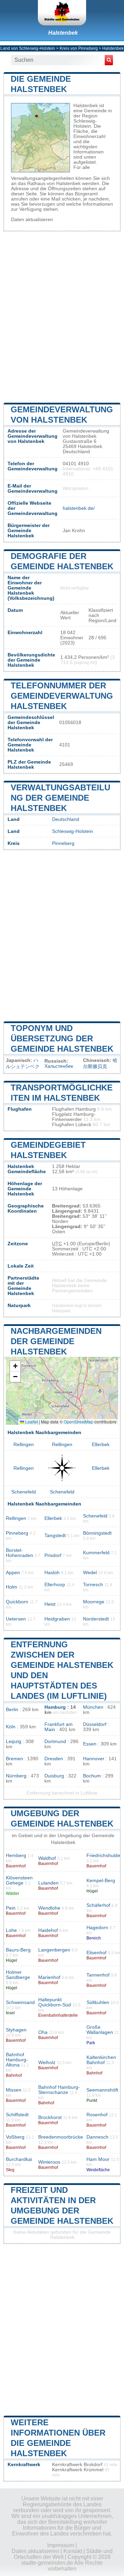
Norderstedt (96, 1619)
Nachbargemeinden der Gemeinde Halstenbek (56, 1341)
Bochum (92, 1776)
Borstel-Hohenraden (19, 1553)
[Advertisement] (62, 316)
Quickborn (17, 1602)
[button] (15, 1366)
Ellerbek (101, 1445)
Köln (11, 1727)
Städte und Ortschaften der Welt (63, 2554)
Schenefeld (24, 1492)
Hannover (94, 1759)
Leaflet (31, 1422)
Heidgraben (57, 1619)
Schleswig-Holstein (73, 831)
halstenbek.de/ (79, 508)
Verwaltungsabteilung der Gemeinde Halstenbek (60, 798)
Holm (12, 1587)
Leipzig (14, 1742)
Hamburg (55, 1707)
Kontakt (73, 2551)
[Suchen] (109, 60)
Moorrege (94, 1602)
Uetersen (16, 1619)
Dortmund (55, 1742)
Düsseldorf (95, 1724)
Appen (13, 1573)
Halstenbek (63, 33)
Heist (50, 1604)
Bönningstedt (97, 1533)
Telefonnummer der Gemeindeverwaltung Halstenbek (62, 696)
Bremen (14, 1759)
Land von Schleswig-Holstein (28, 48)
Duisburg (54, 1776)
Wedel (90, 1573)
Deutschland (66, 819)
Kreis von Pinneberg (79, 48)
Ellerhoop (55, 1585)
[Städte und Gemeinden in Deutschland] (62, 13)
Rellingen (24, 1445)
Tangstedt (55, 1536)
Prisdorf (53, 1555)
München (93, 1707)
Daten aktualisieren (32, 220)
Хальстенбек (59, 1066)
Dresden (54, 1759)
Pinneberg (63, 843)
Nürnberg (16, 1776)
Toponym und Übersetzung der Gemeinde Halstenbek (62, 1038)
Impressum (61, 2545)
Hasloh (52, 1573)
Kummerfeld (96, 1553)
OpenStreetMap (79, 1422)
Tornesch (93, 1585)
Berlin (12, 1710)
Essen (90, 1744)
